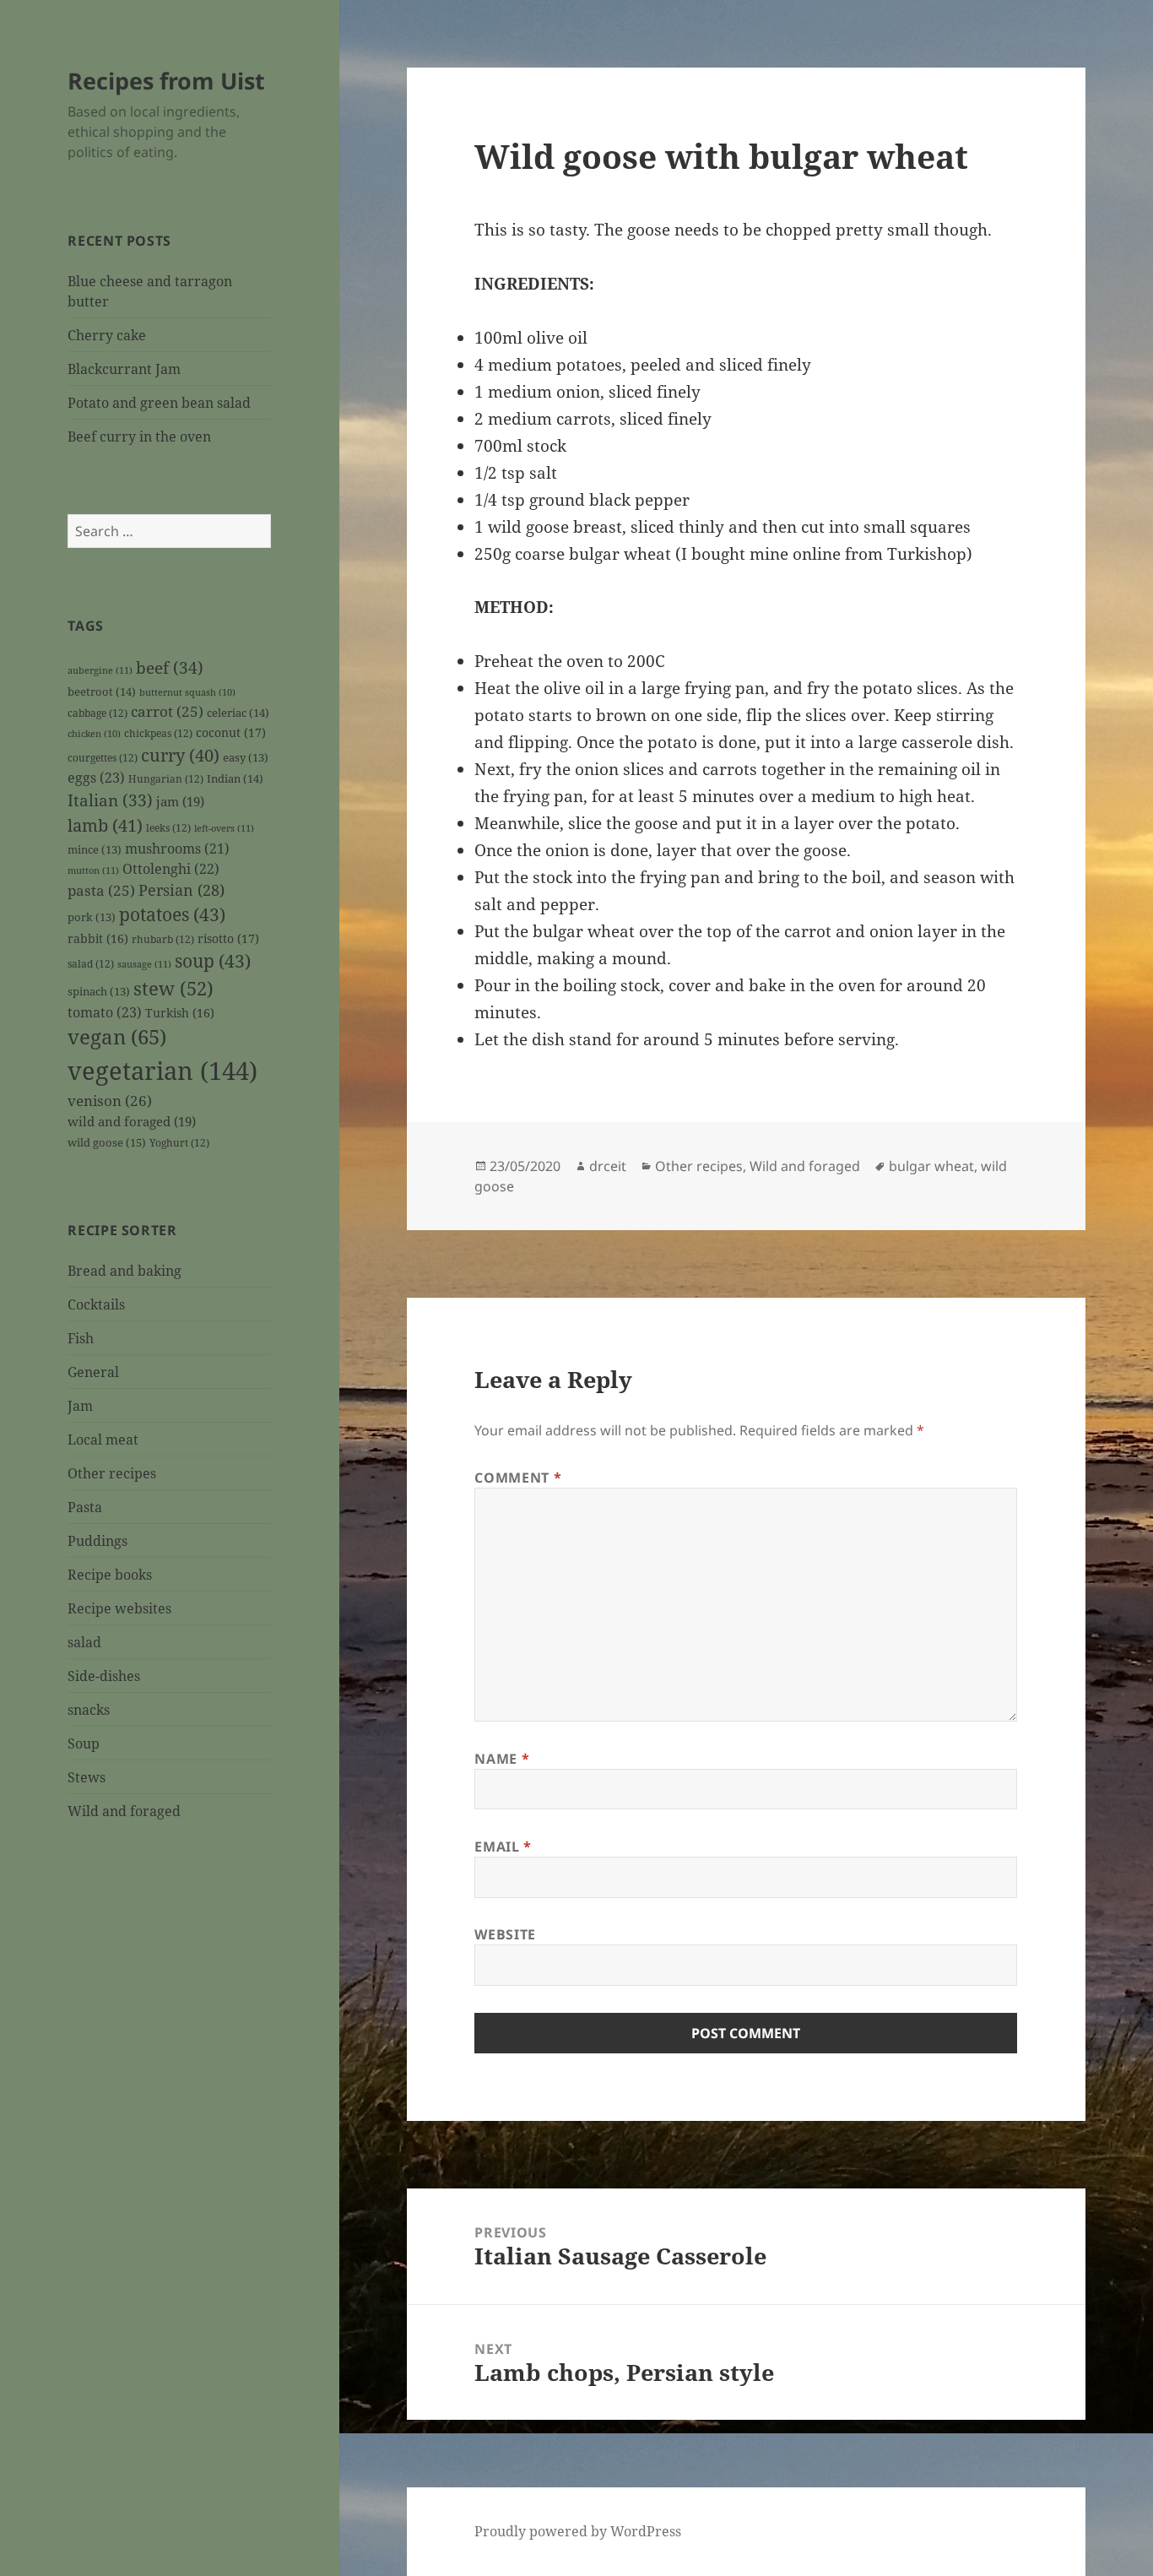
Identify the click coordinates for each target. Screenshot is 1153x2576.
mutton (93, 870)
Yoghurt (179, 1142)
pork (92, 917)
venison (110, 1101)
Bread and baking (125, 1271)
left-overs (224, 828)
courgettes (103, 757)
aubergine (100, 670)
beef (170, 668)
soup (213, 961)
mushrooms (177, 849)
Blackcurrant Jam (124, 369)
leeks (168, 827)
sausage (144, 964)
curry (180, 755)
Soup (84, 1744)
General (93, 1372)
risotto (228, 938)
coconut (231, 732)
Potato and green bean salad (159, 403)
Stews (87, 1777)
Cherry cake (107, 335)
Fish (81, 1338)
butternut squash (187, 692)
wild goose (107, 1142)
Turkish (180, 1013)
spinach (99, 992)
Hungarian (166, 778)
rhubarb (163, 939)
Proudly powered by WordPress (578, 2531)
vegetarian (162, 1071)
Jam (80, 1406)
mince (95, 850)
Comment (518, 1478)
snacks (89, 1710)
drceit (608, 1166)
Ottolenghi (171, 869)
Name (502, 1759)
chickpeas (158, 733)
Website (505, 1934)
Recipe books (110, 1575)
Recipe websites (119, 1608)
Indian (235, 778)
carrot (167, 711)
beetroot (102, 691)
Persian (181, 890)
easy (246, 758)
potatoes (172, 914)
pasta (101, 890)
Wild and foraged (124, 1811)
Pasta (85, 1507)
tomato (105, 1012)
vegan (117, 1037)
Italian (110, 800)
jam (180, 801)
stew (173, 988)
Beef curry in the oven (139, 437)
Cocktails (96, 1304)
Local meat (103, 1440)
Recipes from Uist (166, 81)
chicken (94, 734)
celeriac (238, 713)
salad (91, 963)
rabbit (98, 938)
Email (503, 1847)
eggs (96, 778)
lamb (105, 825)
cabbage (97, 713)
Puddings (97, 1541)
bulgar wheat (931, 1166)
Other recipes (112, 1473)
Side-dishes (104, 1676)
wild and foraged (132, 1121)
